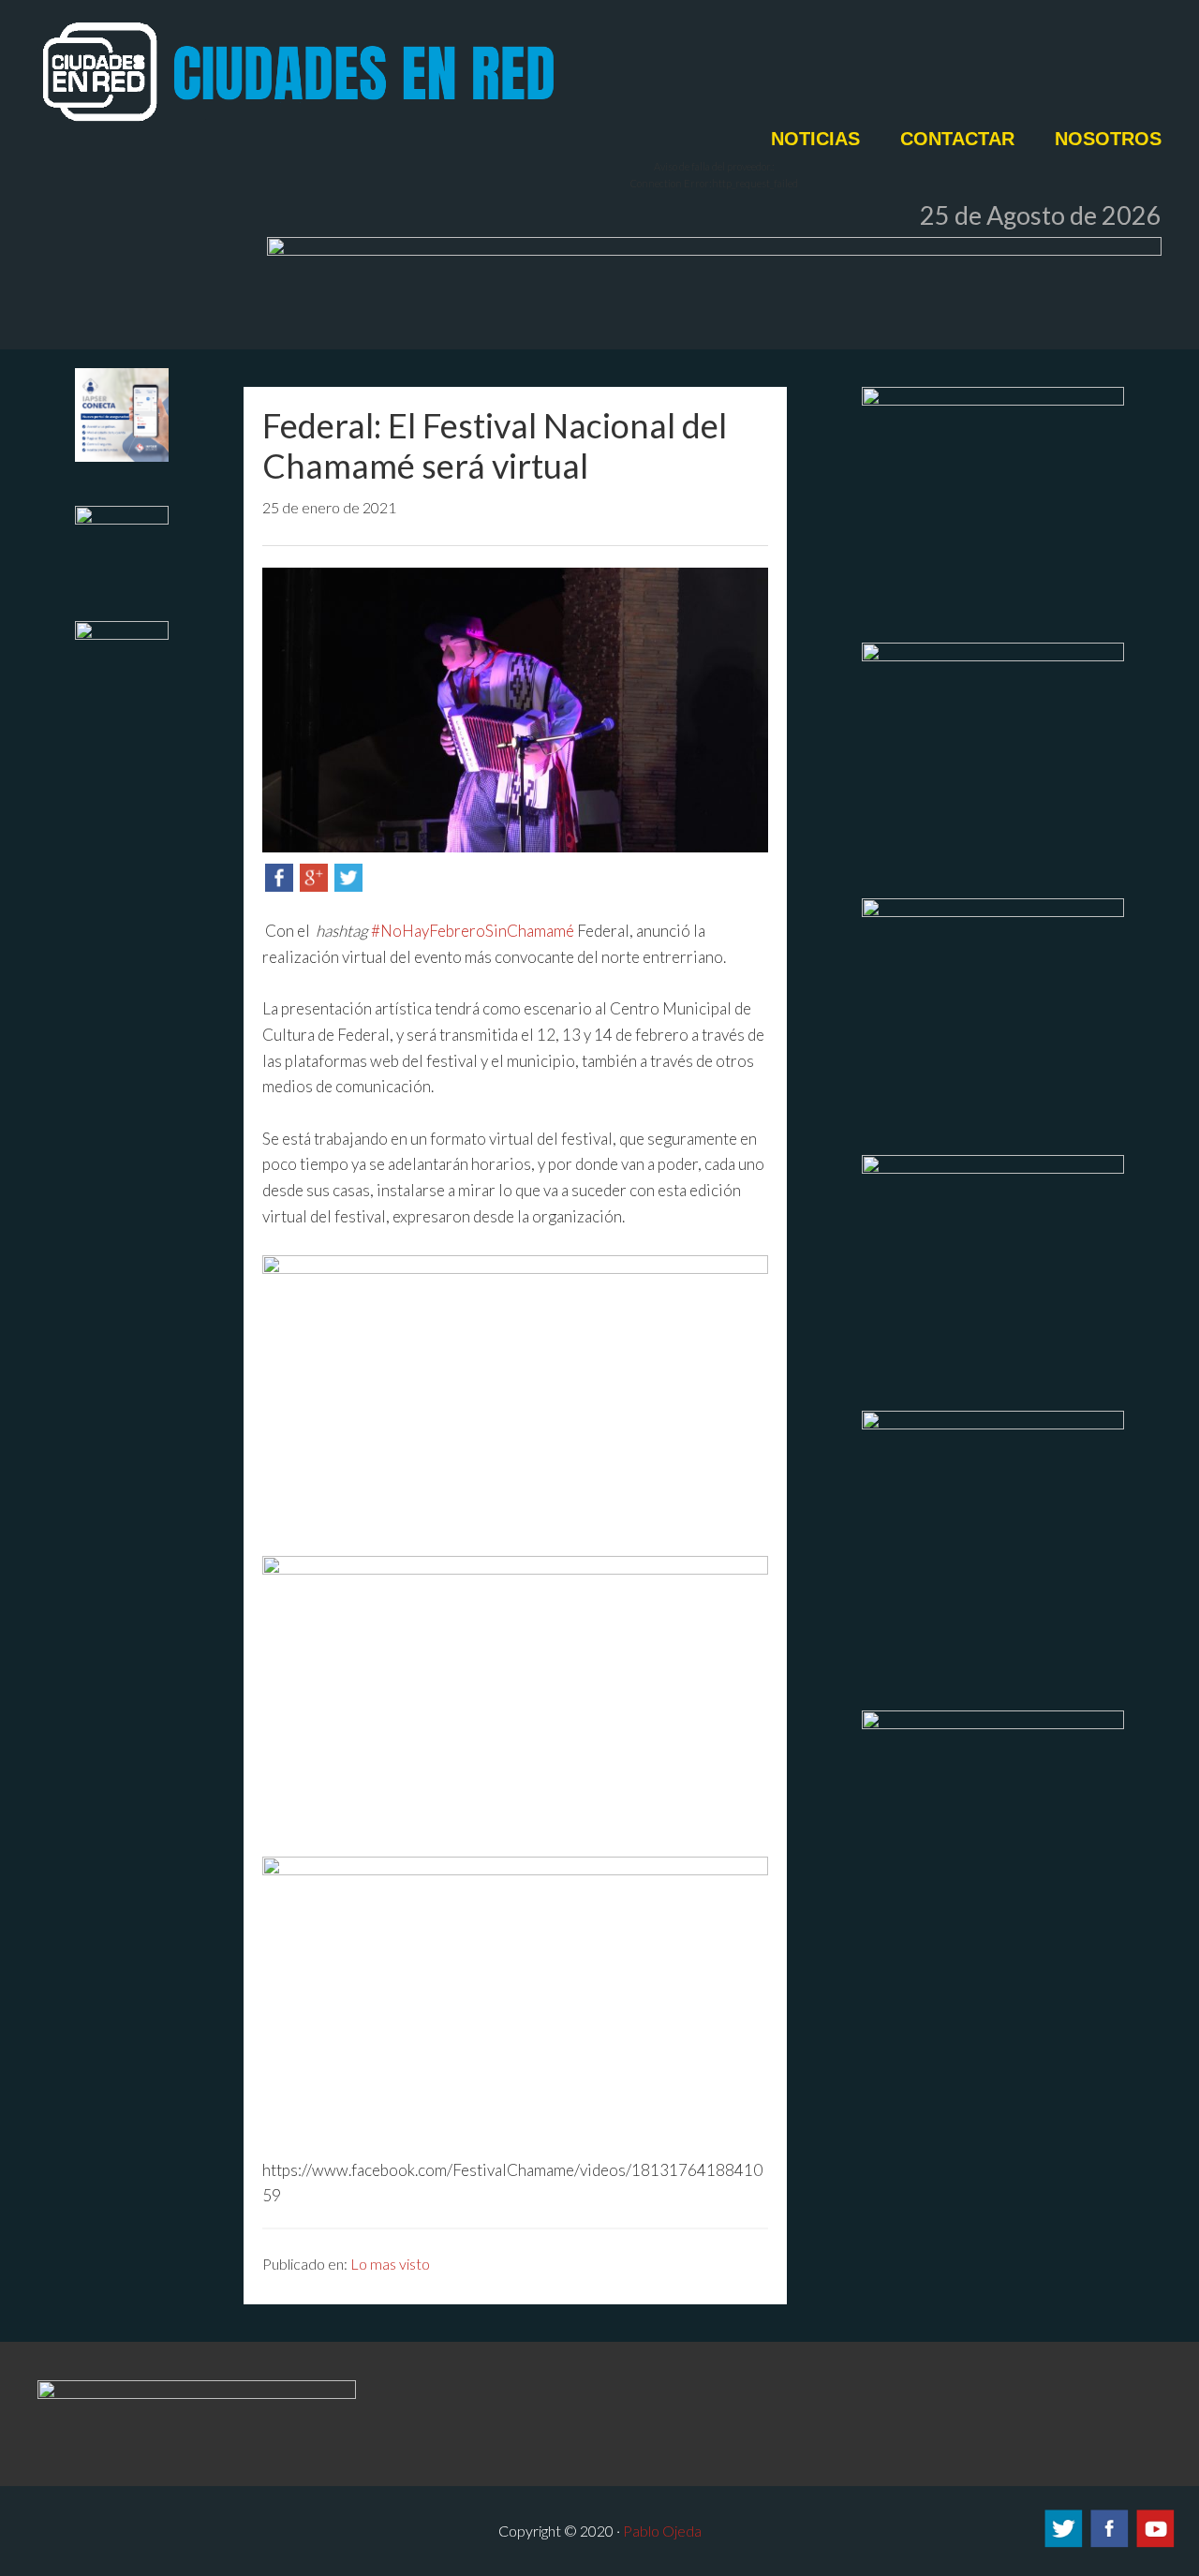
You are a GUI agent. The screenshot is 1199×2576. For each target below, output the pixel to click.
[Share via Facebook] (279, 886)
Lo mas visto (390, 2264)
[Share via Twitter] (348, 886)
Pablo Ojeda (662, 2531)
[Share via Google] (314, 886)
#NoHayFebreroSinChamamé (473, 931)
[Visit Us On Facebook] (1109, 2544)
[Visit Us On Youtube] (1155, 2544)
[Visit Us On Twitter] (1063, 2544)
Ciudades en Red (365, 73)
